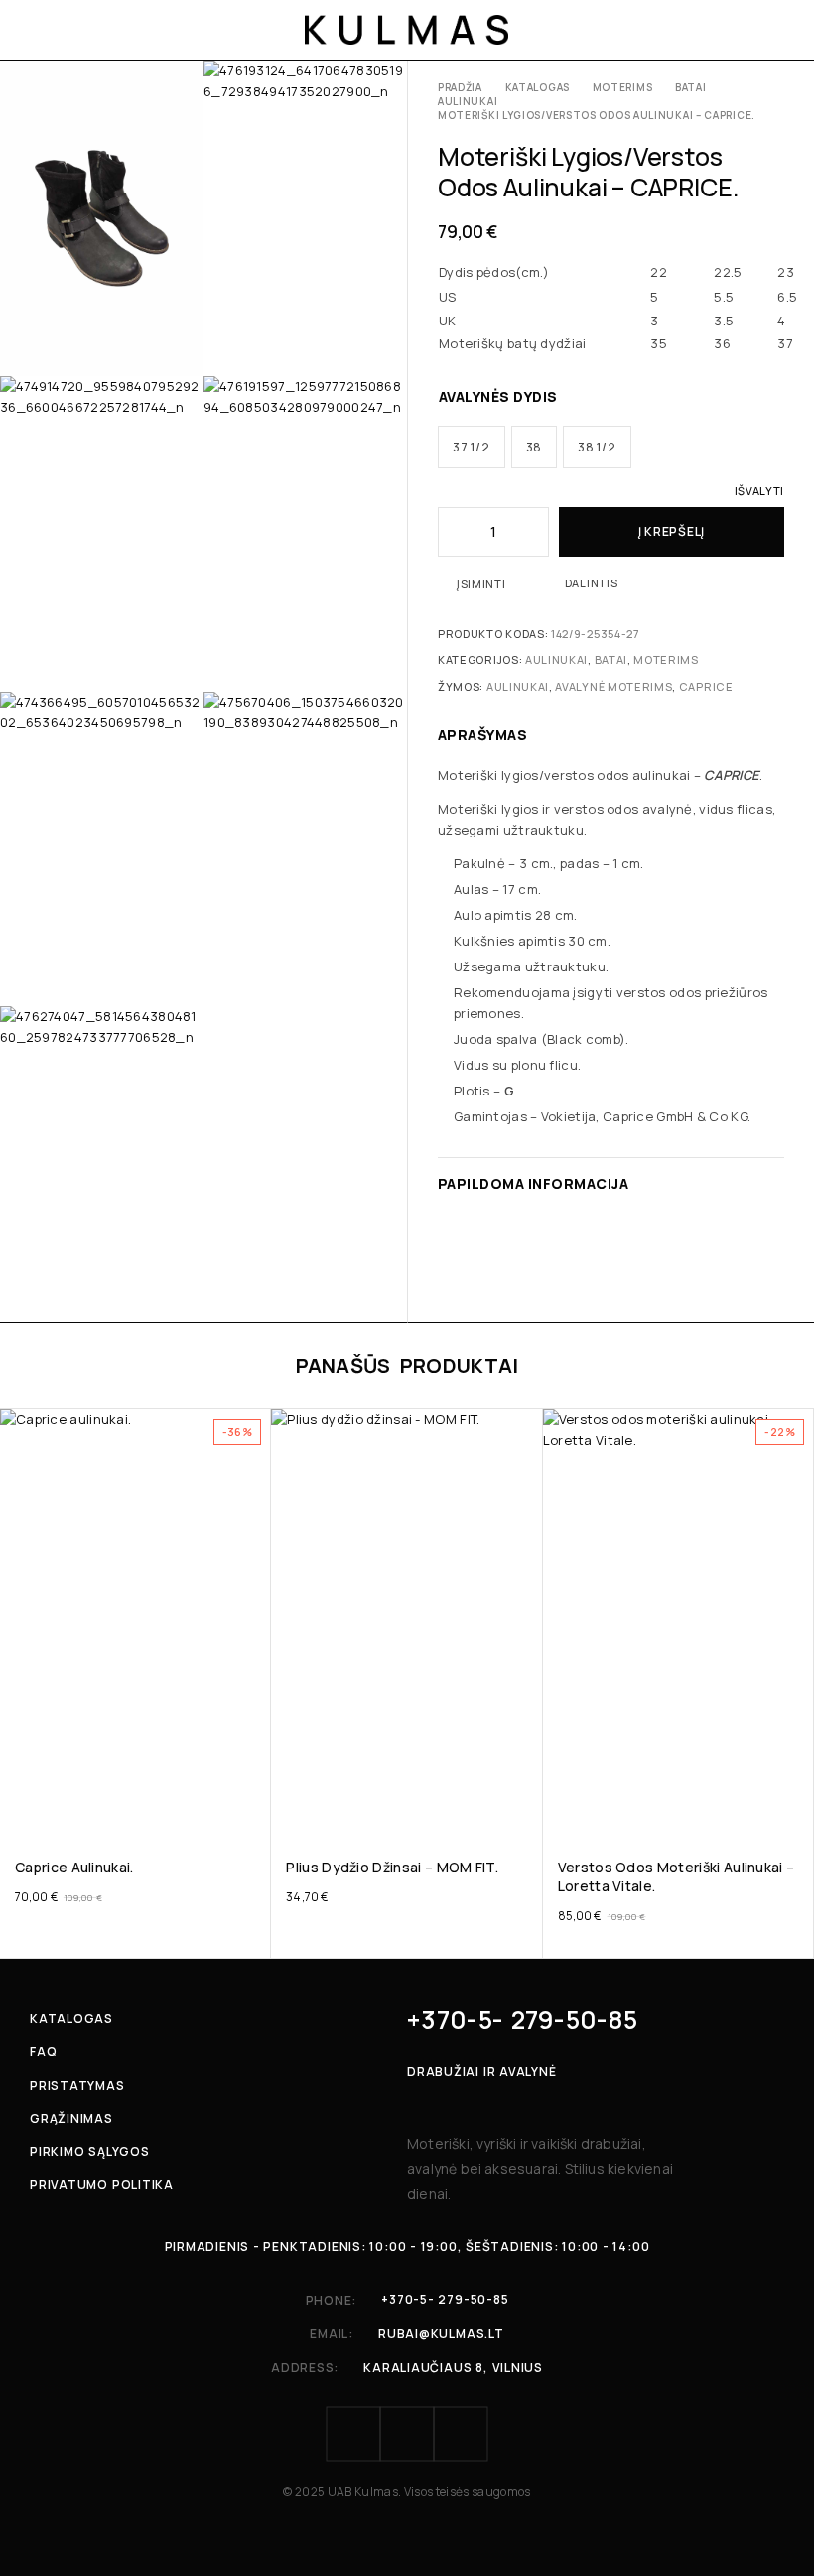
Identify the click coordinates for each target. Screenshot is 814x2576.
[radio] (472, 447)
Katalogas (538, 87)
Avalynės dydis (498, 396)
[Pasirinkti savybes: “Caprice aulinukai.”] (255, 1811)
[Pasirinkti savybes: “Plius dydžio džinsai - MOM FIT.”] (526, 1811)
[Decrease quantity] (452, 532)
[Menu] (42, 30)
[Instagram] (407, 2434)
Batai (691, 87)
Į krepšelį (672, 531)
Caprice (706, 686)
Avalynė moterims (613, 686)
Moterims (623, 87)
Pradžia (460, 87)
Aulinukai (468, 101)
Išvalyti (759, 491)
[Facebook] (353, 2434)
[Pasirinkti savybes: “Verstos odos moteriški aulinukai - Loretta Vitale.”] (797, 1811)
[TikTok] (461, 2434)
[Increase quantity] (535, 532)
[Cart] (776, 30)
